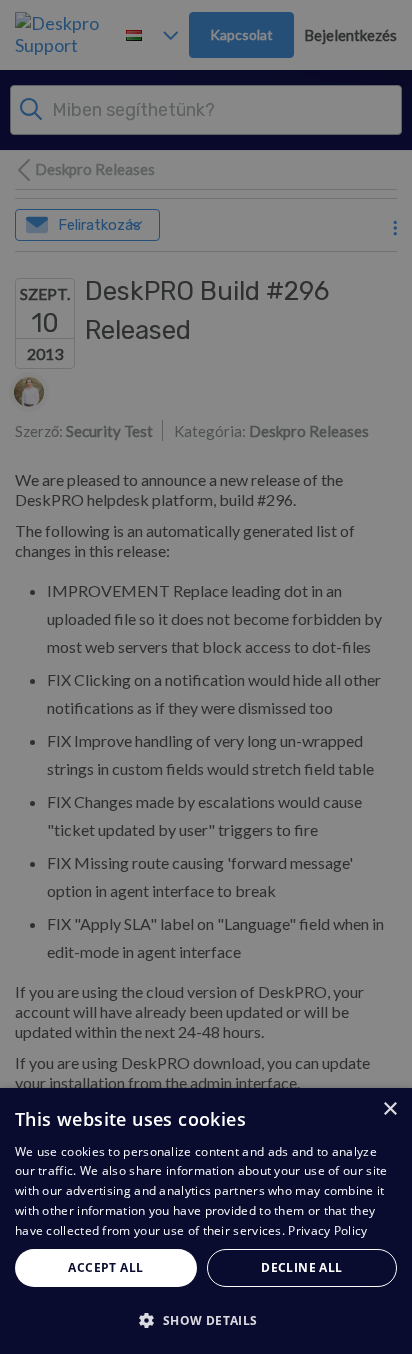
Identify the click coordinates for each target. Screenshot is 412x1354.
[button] (206, 1319)
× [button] (389, 1109)
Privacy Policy (327, 1230)
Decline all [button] (301, 1267)
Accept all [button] (105, 1267)
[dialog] (206, 1221)
